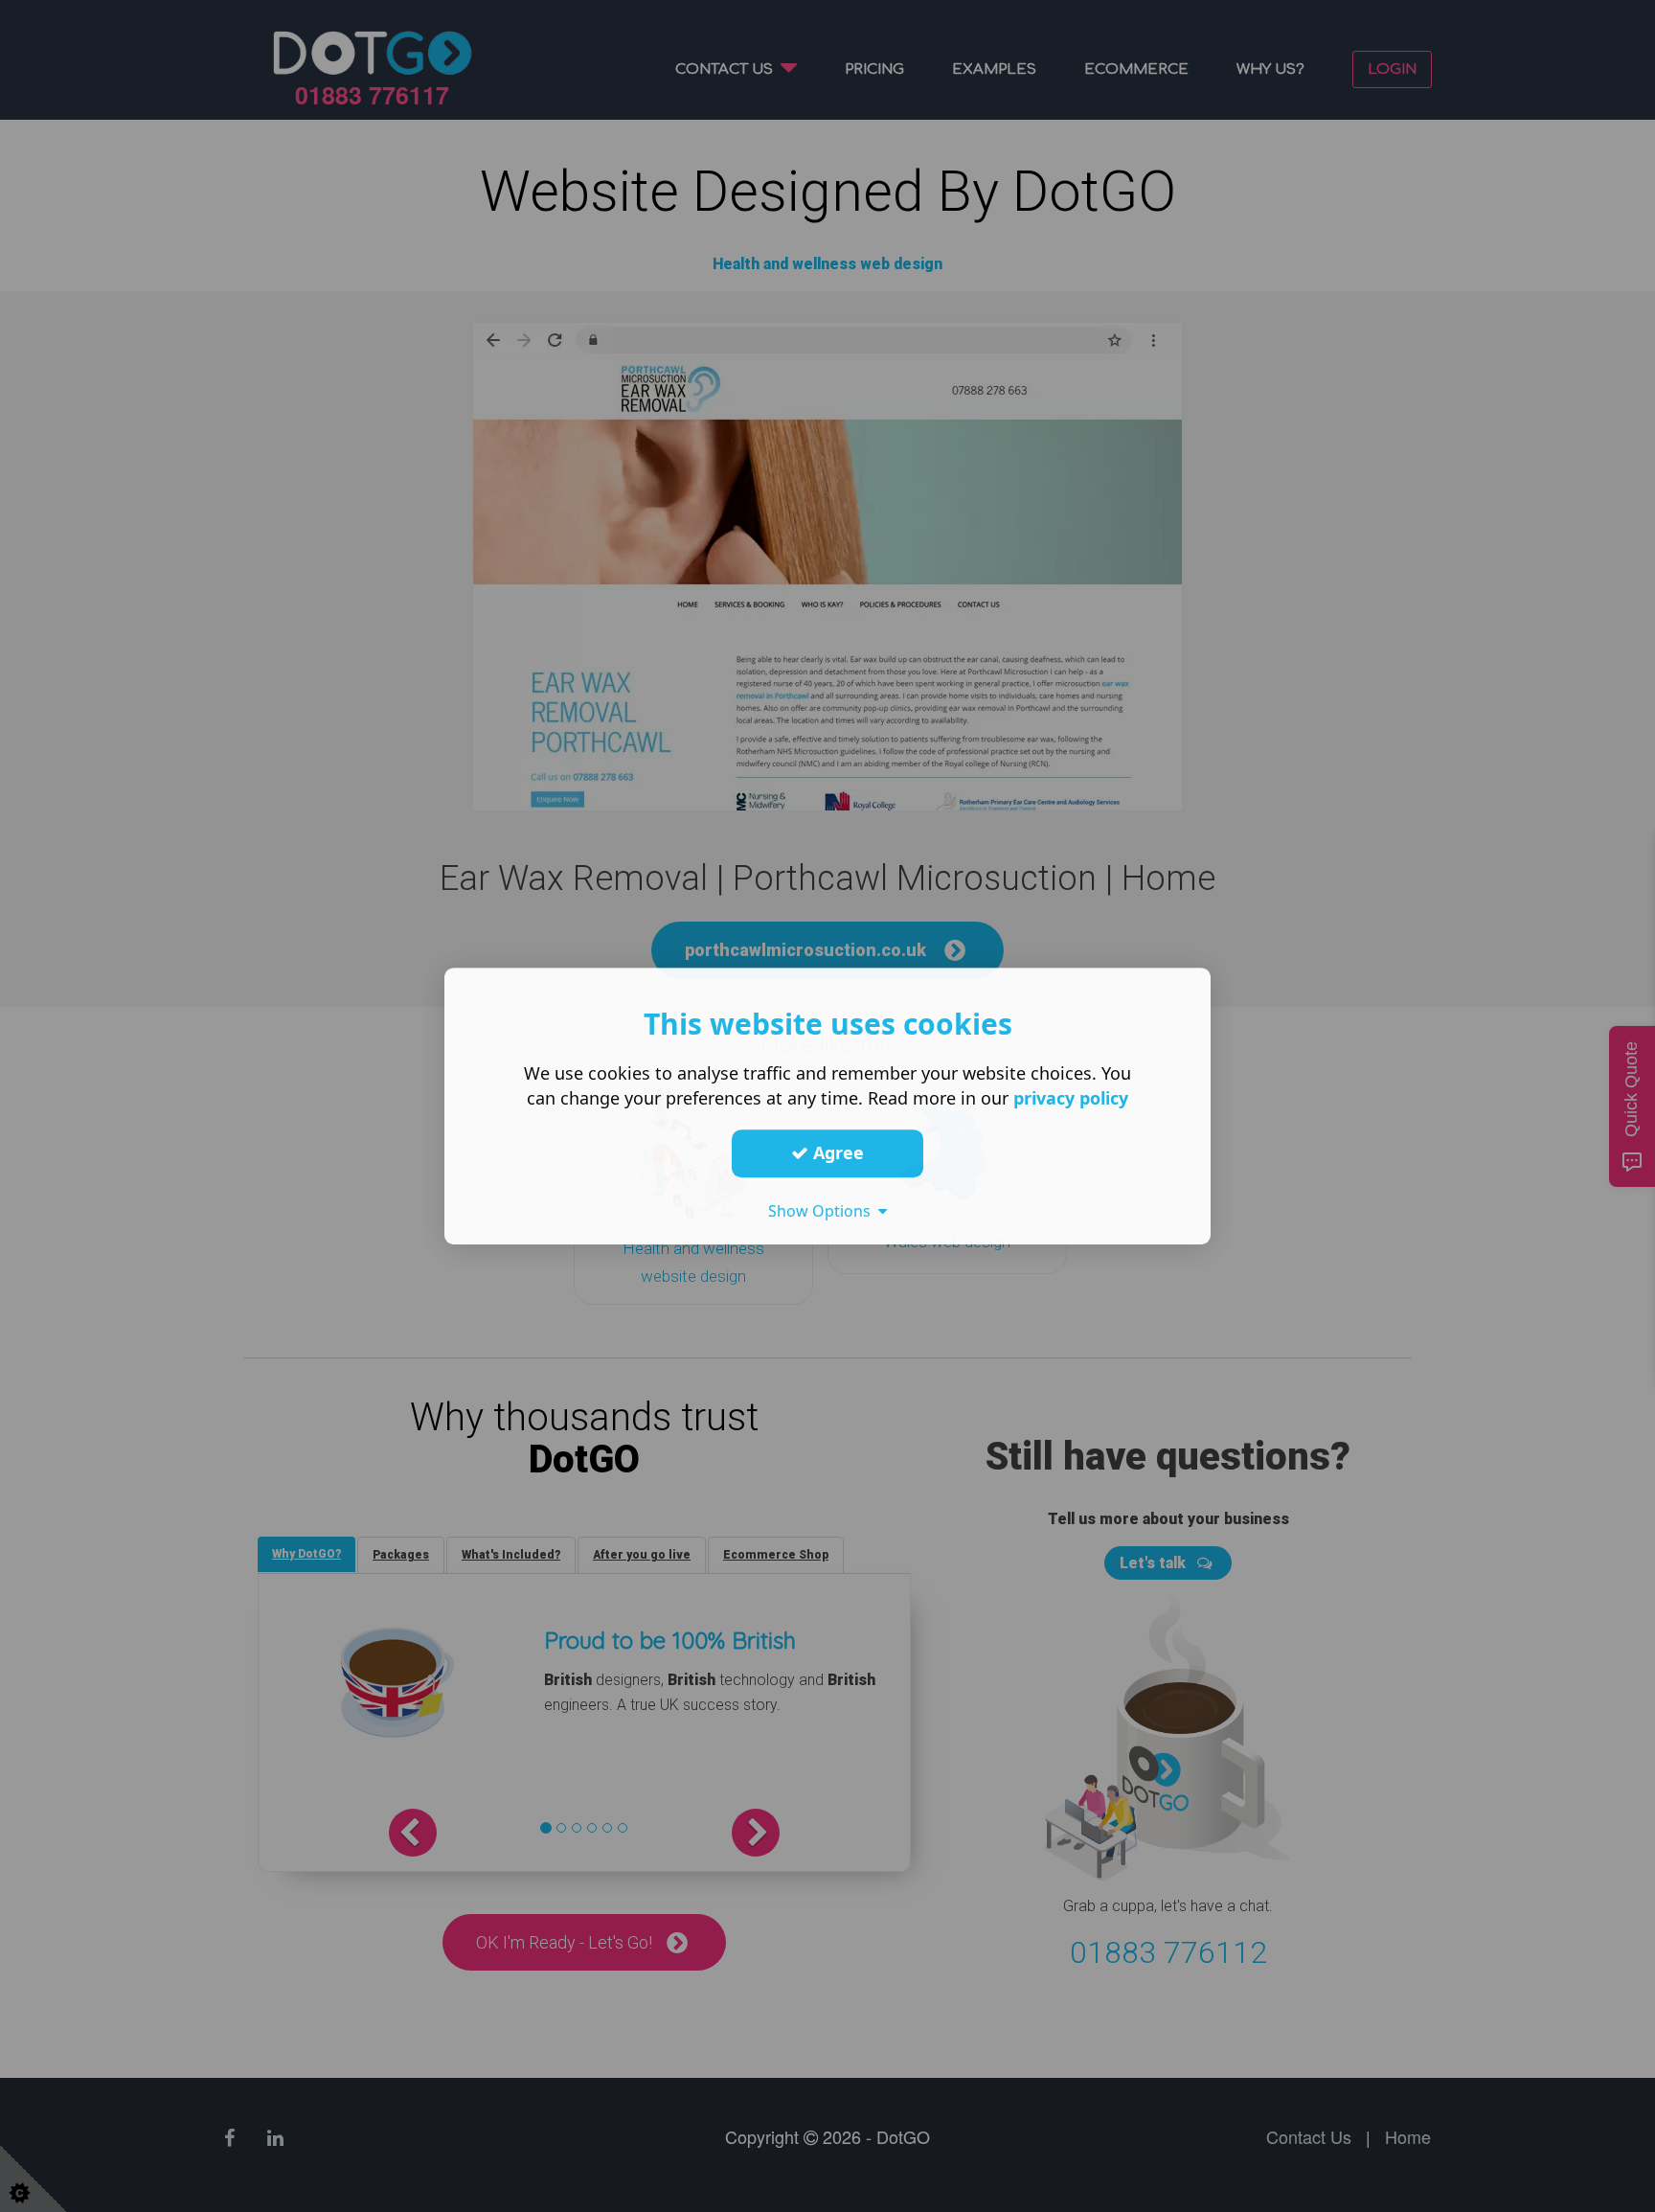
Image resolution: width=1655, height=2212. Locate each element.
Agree (836, 1152)
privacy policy (1071, 1098)
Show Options (823, 1211)
